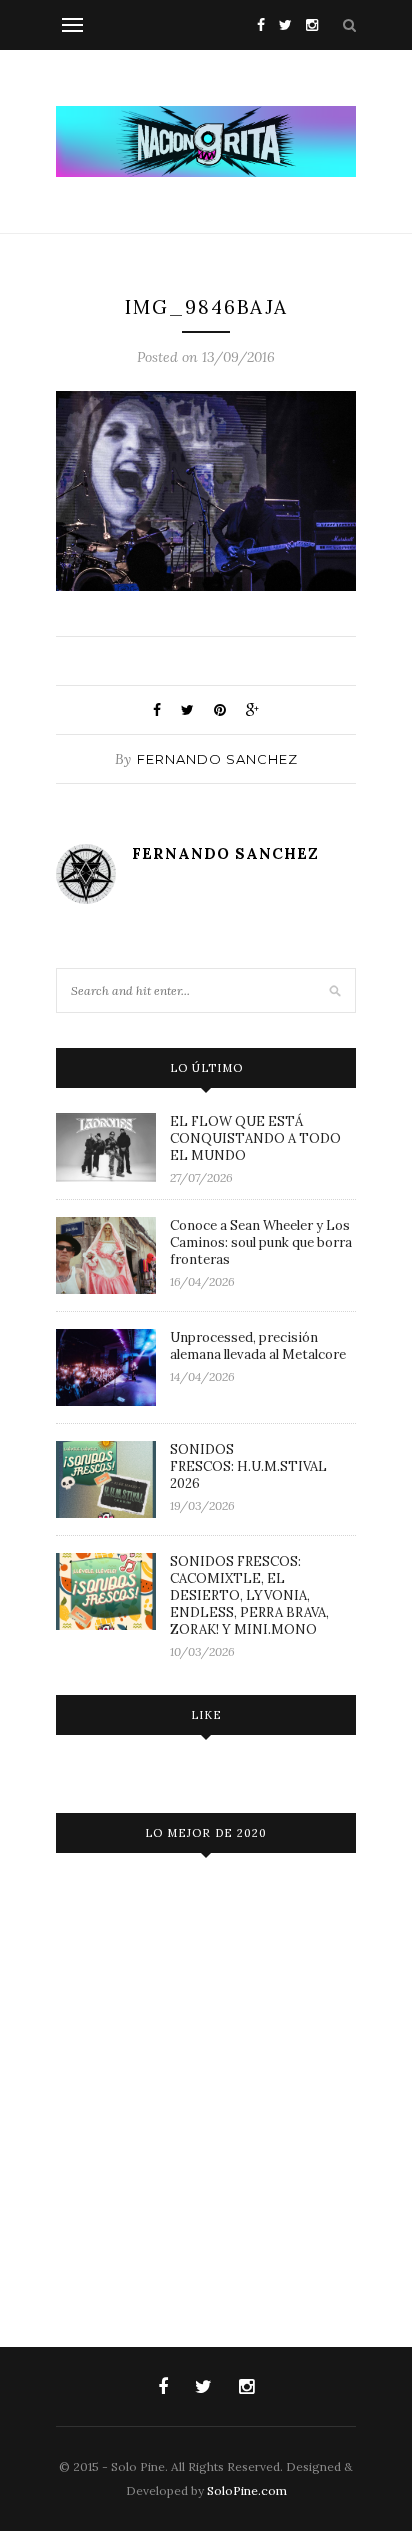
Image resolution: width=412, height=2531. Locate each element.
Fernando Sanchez (217, 759)
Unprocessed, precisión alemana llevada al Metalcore (258, 1346)
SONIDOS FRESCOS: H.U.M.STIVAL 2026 (248, 1466)
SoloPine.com (247, 2490)
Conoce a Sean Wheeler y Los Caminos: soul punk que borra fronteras (261, 1242)
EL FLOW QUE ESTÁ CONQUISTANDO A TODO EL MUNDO (255, 1138)
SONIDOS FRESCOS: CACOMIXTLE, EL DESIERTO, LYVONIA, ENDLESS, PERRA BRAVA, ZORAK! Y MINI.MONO (249, 1595)
